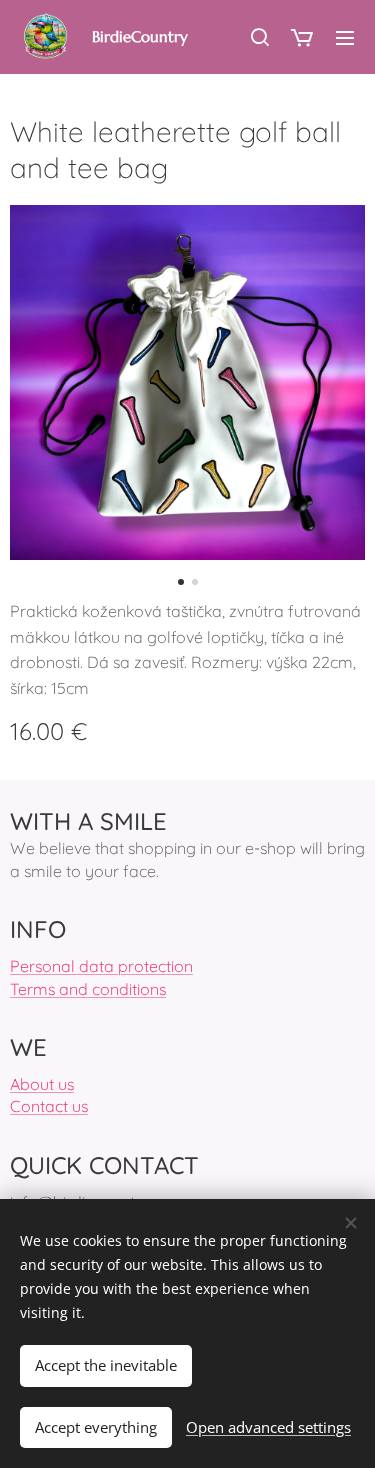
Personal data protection (101, 966)
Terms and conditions (88, 989)
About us (42, 1084)
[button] (259, 37)
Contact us (49, 1106)
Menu (345, 37)
